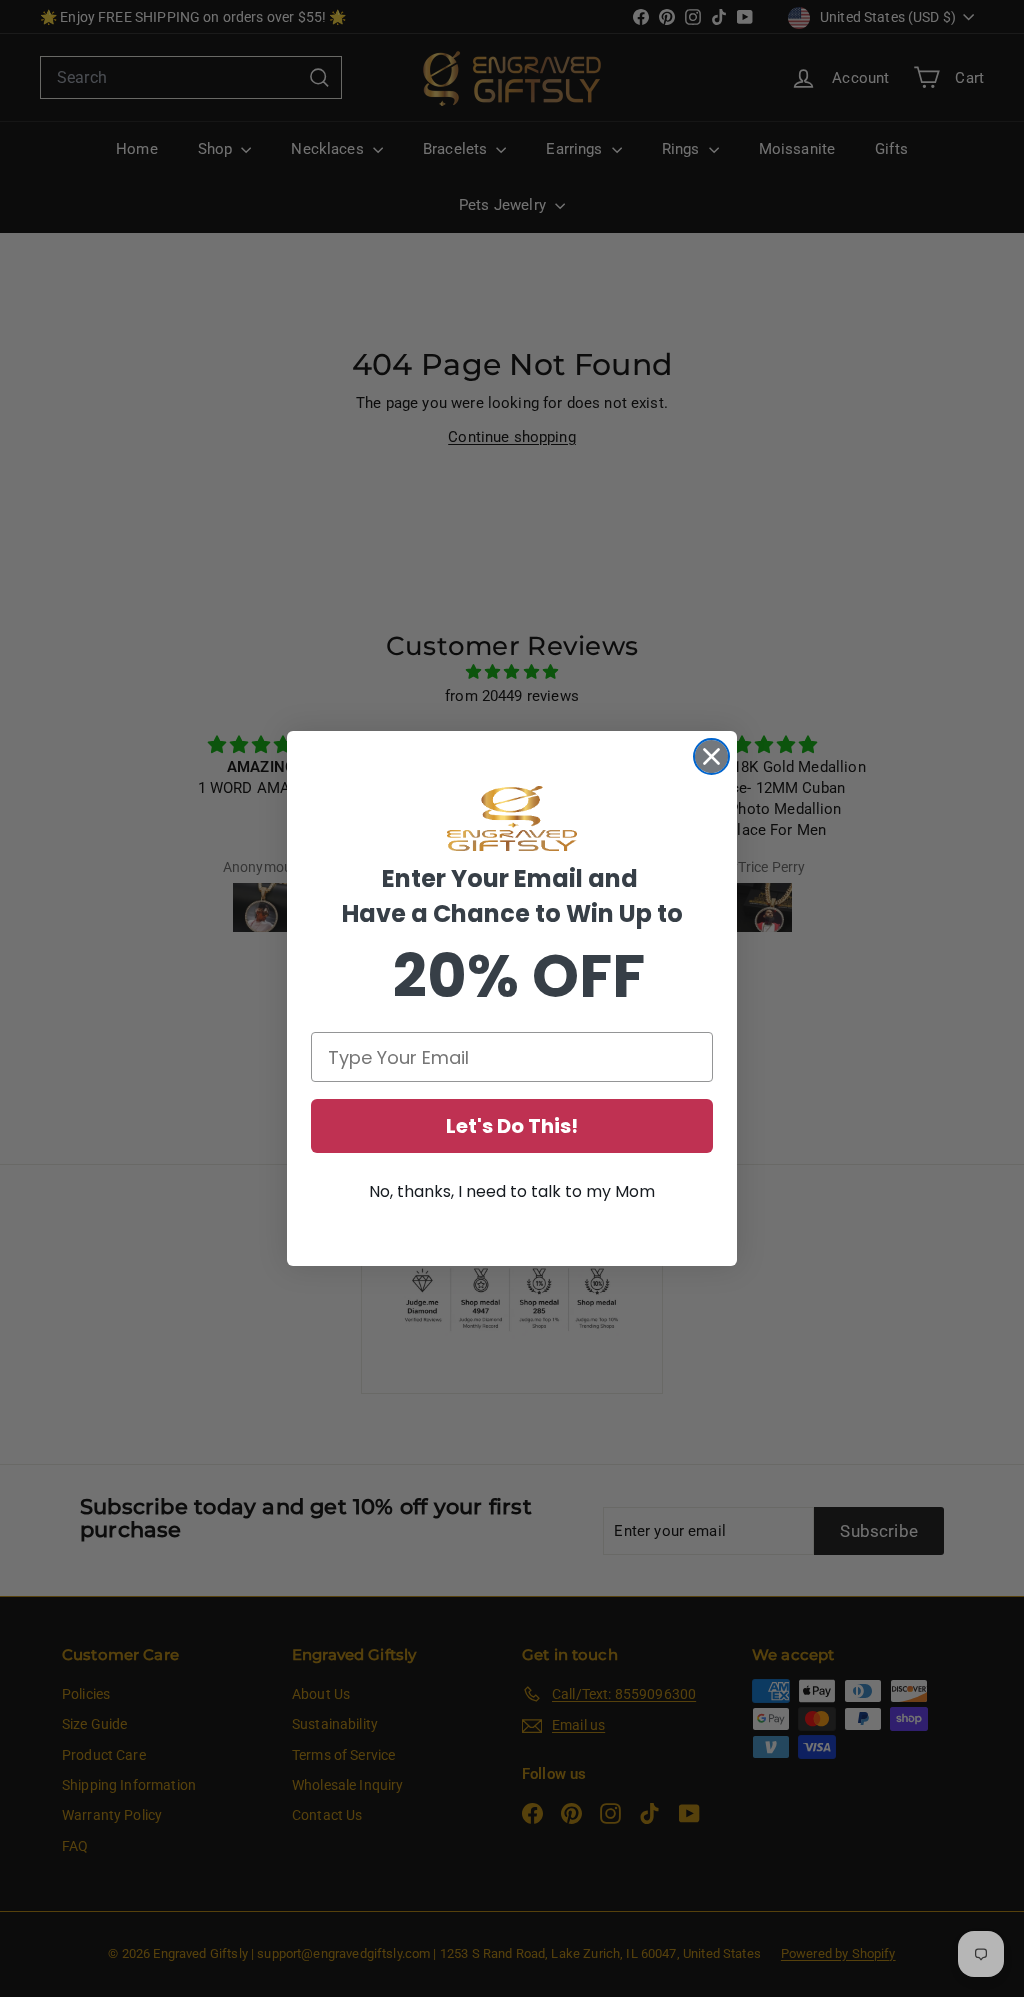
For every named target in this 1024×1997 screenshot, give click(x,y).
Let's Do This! (512, 1126)
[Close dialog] (711, 756)
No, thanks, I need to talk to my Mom (512, 1191)
